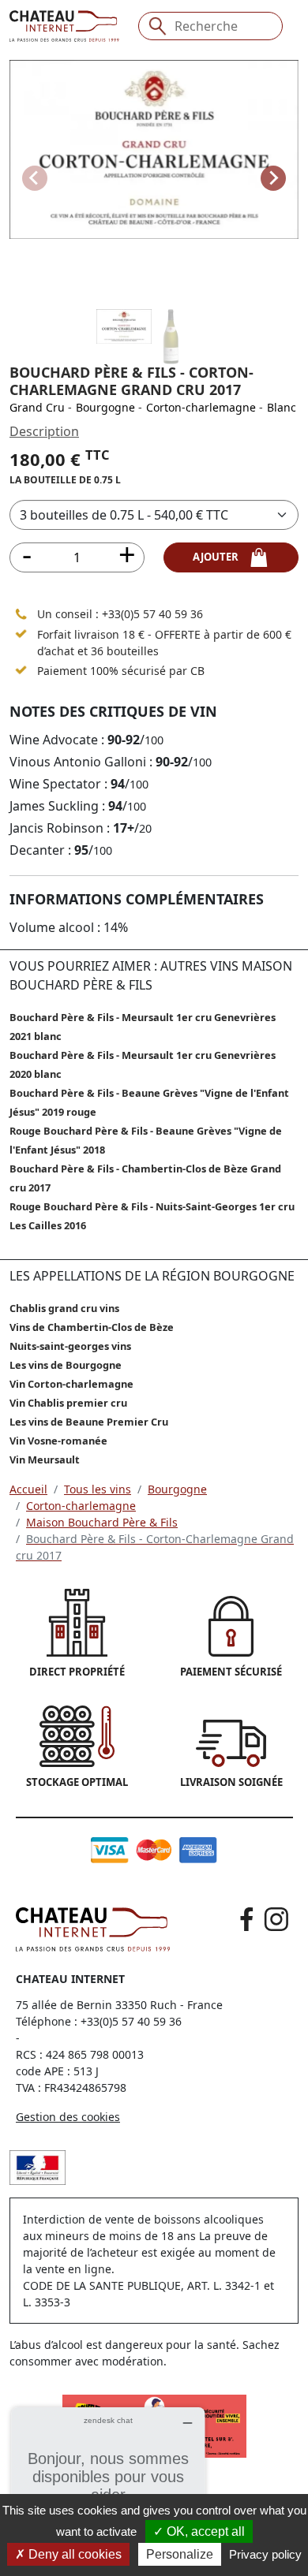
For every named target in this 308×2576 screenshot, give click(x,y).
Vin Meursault (45, 1459)
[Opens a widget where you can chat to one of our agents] (108, 2486)
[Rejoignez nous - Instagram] (276, 1919)
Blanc (282, 407)
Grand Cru (37, 407)
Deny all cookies (73, 2554)
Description (44, 431)
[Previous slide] (35, 178)
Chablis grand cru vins (64, 1308)
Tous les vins (98, 1489)
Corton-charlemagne (201, 407)
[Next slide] (273, 178)
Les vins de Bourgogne (66, 1365)
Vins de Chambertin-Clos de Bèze (92, 1327)
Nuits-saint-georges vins (70, 1346)
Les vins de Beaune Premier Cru (89, 1422)
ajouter (220, 557)
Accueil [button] (28, 1489)
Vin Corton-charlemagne (71, 1384)
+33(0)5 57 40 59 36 (152, 614)
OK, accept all (204, 2531)
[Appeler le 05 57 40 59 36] (21, 613)
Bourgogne (105, 407)
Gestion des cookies (68, 2117)
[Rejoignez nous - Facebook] (247, 1919)
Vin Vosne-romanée (58, 1441)
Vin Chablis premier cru (68, 1403)
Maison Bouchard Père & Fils (102, 1522)
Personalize (180, 2554)
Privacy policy (265, 2554)
